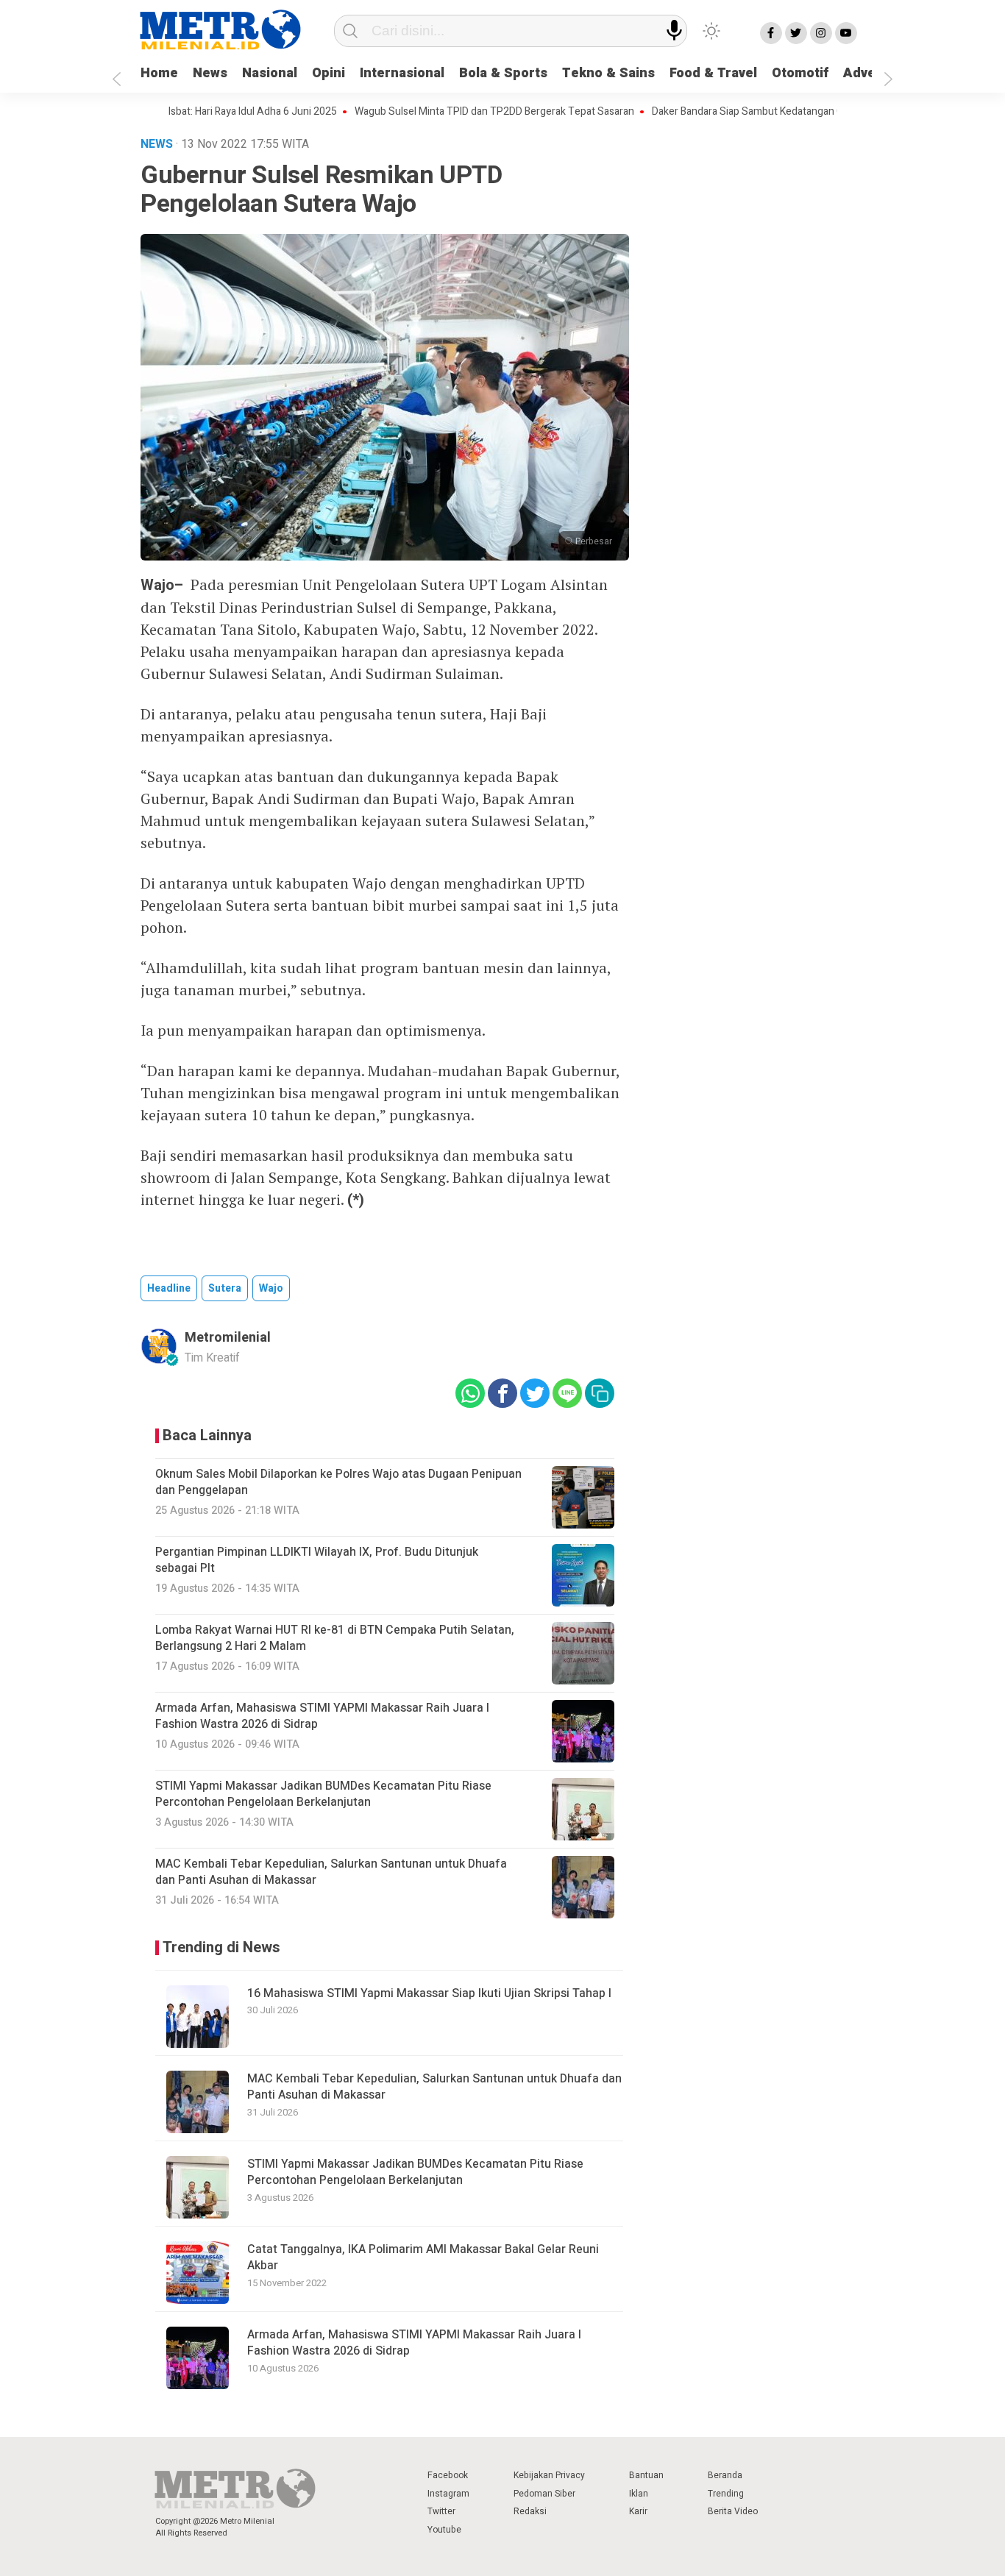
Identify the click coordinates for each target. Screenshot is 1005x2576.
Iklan (639, 2494)
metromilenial (228, 1338)
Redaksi (530, 2511)
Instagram (448, 2494)
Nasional (270, 73)
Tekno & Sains (608, 73)
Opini (329, 73)
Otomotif (800, 73)
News (210, 73)
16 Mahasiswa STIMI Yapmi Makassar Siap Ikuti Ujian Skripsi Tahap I (429, 1993)
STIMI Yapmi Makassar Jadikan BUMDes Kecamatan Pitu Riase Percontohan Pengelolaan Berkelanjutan (415, 2172)
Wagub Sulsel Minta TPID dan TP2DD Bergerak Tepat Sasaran (444, 112)
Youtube (444, 2530)
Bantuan (646, 2475)
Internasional (402, 73)
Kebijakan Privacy (549, 2475)
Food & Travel (713, 73)
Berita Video (733, 2511)
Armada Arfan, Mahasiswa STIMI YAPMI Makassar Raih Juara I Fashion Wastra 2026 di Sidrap (414, 2343)
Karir (638, 2511)
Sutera (225, 1288)
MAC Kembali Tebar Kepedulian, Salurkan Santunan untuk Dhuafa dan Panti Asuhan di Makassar (434, 2087)
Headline (169, 1288)
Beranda (725, 2475)
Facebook (448, 2475)
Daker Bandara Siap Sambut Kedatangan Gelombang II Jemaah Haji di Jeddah (775, 112)
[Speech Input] (674, 31)
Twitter (441, 2511)
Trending (726, 2494)
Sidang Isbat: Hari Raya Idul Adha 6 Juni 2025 (185, 112)
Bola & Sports (503, 73)
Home (159, 73)
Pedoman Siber (544, 2494)
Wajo (271, 1288)
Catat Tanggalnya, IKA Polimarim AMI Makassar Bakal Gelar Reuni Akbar (423, 2257)
